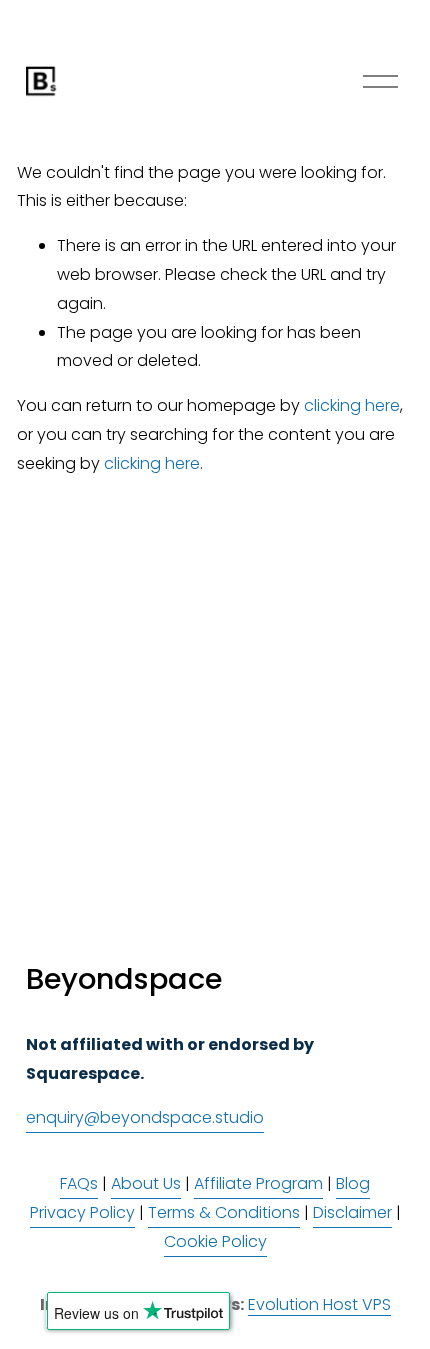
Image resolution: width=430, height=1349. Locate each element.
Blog (353, 1183)
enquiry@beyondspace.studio (145, 1117)
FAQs (79, 1183)
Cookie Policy (215, 1241)
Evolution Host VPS (319, 1304)
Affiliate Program (258, 1183)
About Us (146, 1183)
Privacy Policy (82, 1212)
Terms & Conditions (224, 1212)
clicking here (352, 405)
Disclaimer (352, 1212)
